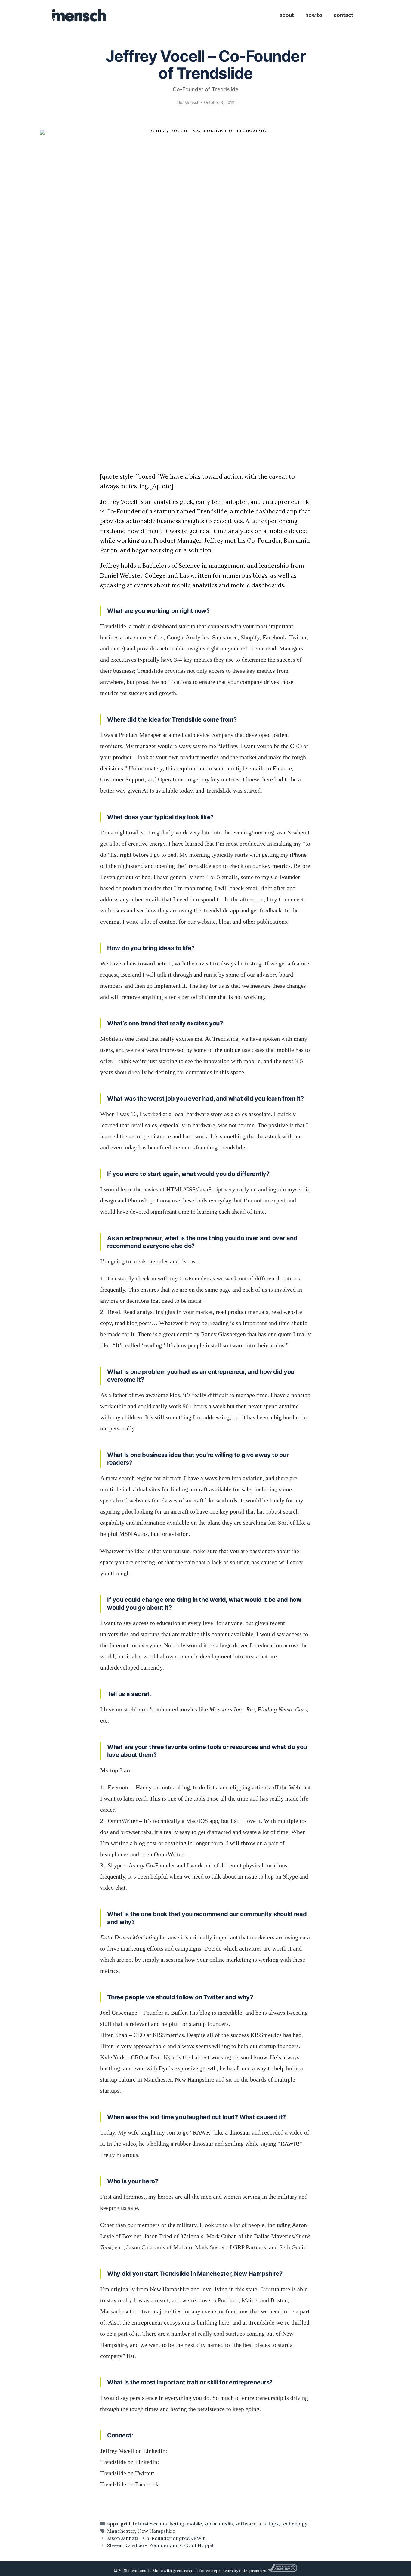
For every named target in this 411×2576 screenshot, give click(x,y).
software (246, 2524)
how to (314, 15)
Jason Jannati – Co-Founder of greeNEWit (156, 2538)
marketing (172, 2524)
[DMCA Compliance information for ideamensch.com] (283, 2571)
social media (219, 2524)
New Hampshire (156, 2531)
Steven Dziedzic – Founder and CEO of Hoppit (161, 2545)
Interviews (145, 2524)
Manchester (121, 2531)
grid (125, 2524)
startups (269, 2524)
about (287, 15)
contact (343, 15)
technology (294, 2524)
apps (113, 2524)
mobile (194, 2524)
